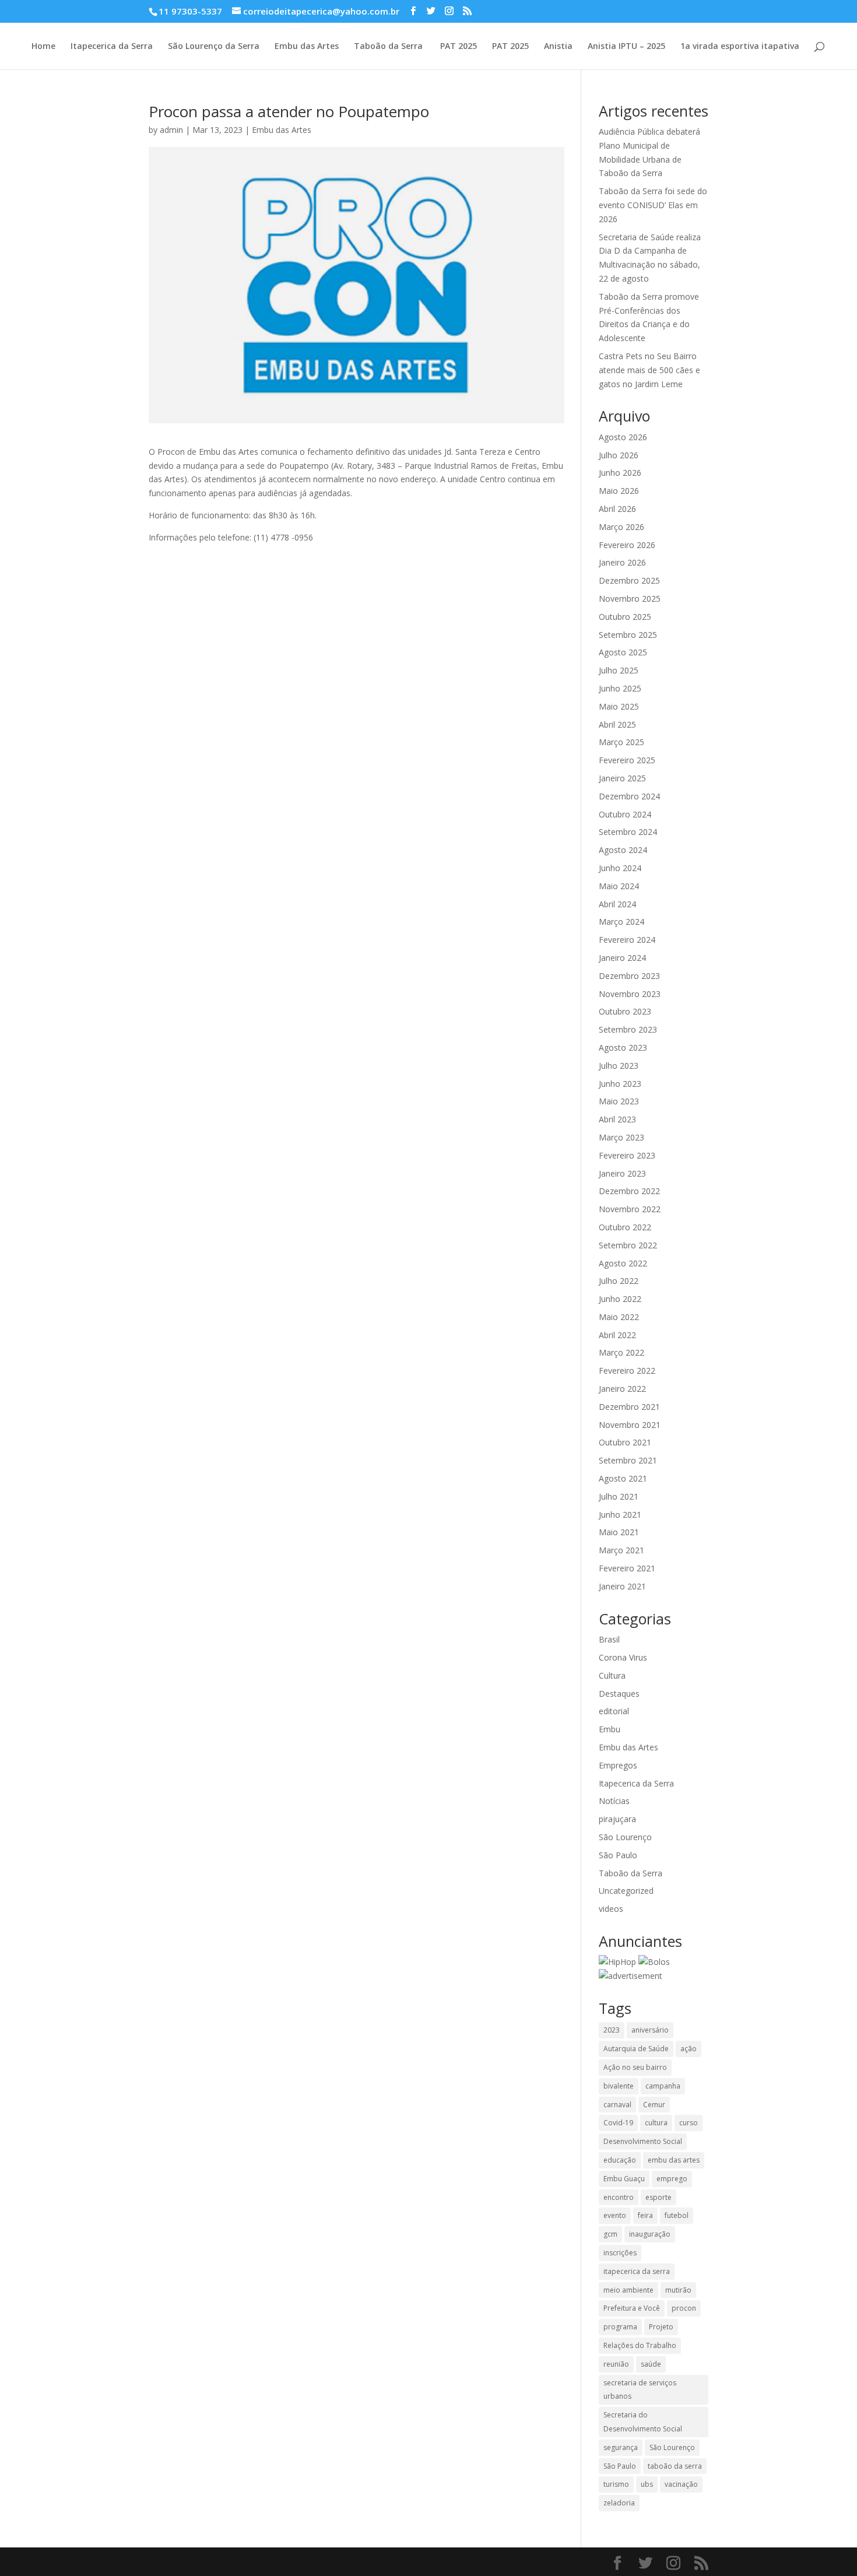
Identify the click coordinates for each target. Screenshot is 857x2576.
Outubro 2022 (625, 1227)
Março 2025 (621, 742)
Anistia (558, 47)
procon (684, 2308)
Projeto (661, 2327)
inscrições (620, 2253)
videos (611, 1909)
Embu (610, 1729)
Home (43, 47)
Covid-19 (618, 2123)
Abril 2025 (617, 724)
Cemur (654, 2105)
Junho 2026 (620, 473)
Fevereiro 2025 (627, 760)
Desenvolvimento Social (643, 2141)
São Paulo (618, 1855)
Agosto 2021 (623, 1478)
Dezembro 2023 (629, 976)
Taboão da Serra (388, 47)
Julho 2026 (619, 455)
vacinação (681, 2484)
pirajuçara (617, 1819)
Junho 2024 (620, 868)
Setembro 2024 (628, 832)
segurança (621, 2447)
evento (615, 2215)
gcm (610, 2234)
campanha (663, 2086)
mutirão (678, 2290)
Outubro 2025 (625, 617)
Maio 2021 (619, 1532)
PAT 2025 (457, 47)
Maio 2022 (619, 1317)
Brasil (609, 1639)
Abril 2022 (617, 1335)
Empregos (618, 1765)
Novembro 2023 (630, 994)
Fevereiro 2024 (627, 940)
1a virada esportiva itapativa (740, 47)
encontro (619, 2197)
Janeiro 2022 (622, 1389)
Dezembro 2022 (629, 1191)
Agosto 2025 (623, 652)
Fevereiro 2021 (627, 1568)
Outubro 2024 (625, 814)
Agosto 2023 (623, 1047)
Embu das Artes (307, 47)
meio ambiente (628, 2290)
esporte (658, 2197)
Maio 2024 (619, 886)
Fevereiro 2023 (627, 1155)
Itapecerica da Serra (112, 47)
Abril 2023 (617, 1119)
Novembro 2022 (630, 1209)
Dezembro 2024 (629, 796)
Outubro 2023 (625, 1011)
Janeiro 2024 (622, 958)
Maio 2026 (619, 491)
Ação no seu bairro (635, 2067)
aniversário (650, 2030)
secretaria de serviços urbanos (640, 2390)
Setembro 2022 (628, 1245)
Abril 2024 (617, 904)
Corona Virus (623, 1657)
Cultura (612, 1675)
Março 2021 (621, 1550)
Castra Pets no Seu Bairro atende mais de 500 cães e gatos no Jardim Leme (649, 370)
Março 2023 (621, 1137)
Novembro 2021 (630, 1425)
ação (689, 2049)
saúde (651, 2364)
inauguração (650, 2234)
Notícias (614, 1801)
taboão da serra (675, 2466)
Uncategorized (626, 1891)
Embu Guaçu (624, 2179)
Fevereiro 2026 (627, 545)
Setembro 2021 (628, 1460)
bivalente (619, 2086)
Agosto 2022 (623, 1263)
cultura (656, 2123)
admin (171, 130)
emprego (672, 2179)
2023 (612, 2030)
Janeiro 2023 (622, 1173)
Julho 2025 (619, 670)
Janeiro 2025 (622, 778)
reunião (616, 2364)
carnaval (617, 2105)
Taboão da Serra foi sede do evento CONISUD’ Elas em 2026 (653, 205)
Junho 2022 (620, 1299)
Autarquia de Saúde (636, 2049)
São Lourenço (625, 1837)
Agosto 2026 (623, 437)
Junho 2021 (620, 1515)
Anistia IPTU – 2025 (626, 47)
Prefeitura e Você (632, 2308)
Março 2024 (621, 922)
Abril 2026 (617, 509)
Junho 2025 (620, 688)
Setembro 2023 (628, 1029)
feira (645, 2215)
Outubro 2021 (625, 1442)
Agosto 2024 (623, 850)
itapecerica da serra (637, 2271)
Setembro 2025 (628, 635)
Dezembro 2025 (629, 580)
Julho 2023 (619, 1066)
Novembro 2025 (630, 599)
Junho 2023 (620, 1084)
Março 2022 (621, 1352)
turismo (616, 2484)
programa (620, 2327)
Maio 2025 (619, 706)
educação (620, 2160)
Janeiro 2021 (622, 1586)
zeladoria (619, 2503)
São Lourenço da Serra (214, 47)
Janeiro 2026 (622, 562)
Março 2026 (621, 527)
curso (689, 2123)
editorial (614, 1711)
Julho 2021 (619, 1496)
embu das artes (674, 2160)
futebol (677, 2215)
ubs (647, 2484)
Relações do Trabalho (640, 2345)
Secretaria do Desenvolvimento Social (643, 2422)
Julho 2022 (619, 1281)
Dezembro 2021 (629, 1407)
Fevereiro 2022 (627, 1371)
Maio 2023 (619, 1101)
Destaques (619, 1694)
